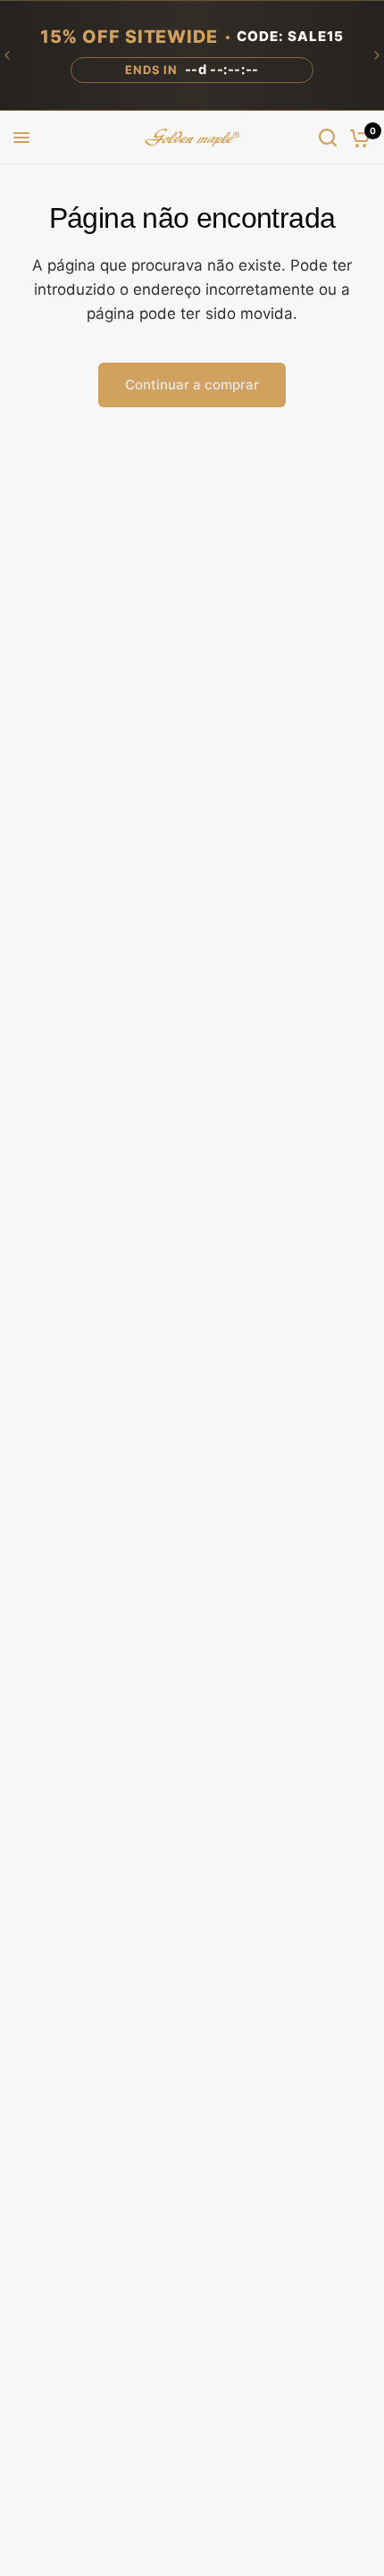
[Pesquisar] (328, 138)
